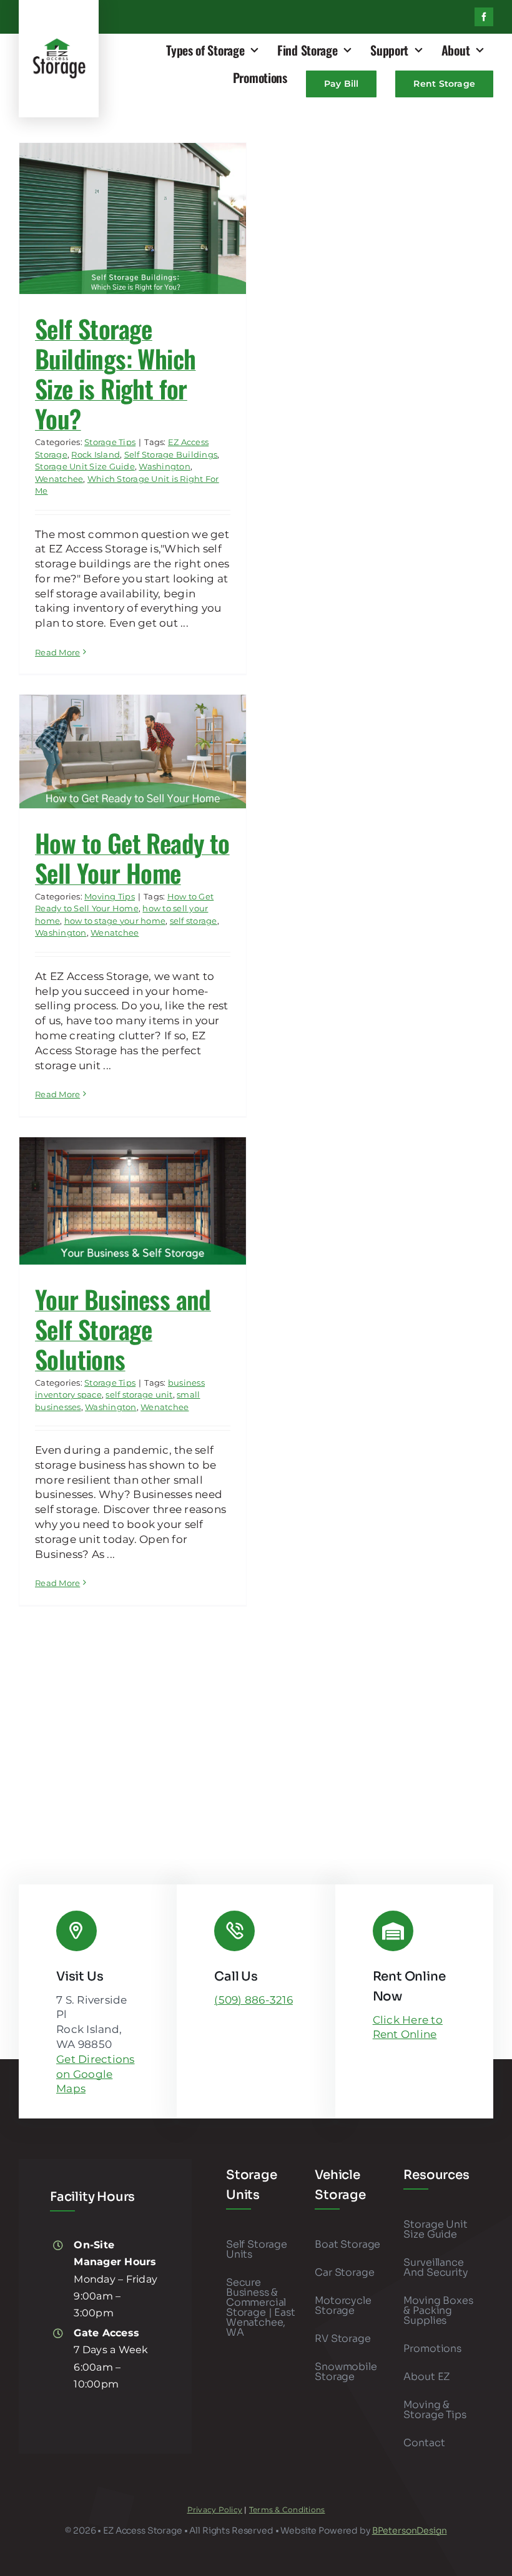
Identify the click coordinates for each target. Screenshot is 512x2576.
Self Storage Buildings (171, 454)
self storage (194, 921)
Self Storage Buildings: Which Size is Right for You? (115, 373)
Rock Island (96, 454)
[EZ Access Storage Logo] (59, 42)
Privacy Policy (215, 2510)
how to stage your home (115, 921)
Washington (165, 466)
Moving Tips (110, 896)
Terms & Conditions (287, 2510)
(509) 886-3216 (254, 2000)
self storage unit (139, 1394)
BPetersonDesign (410, 2530)
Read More (57, 652)
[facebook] (484, 17)
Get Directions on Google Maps (96, 2074)
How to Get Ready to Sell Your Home (132, 858)
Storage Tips (110, 442)
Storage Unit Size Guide (85, 466)
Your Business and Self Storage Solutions (123, 1329)
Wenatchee (59, 479)
